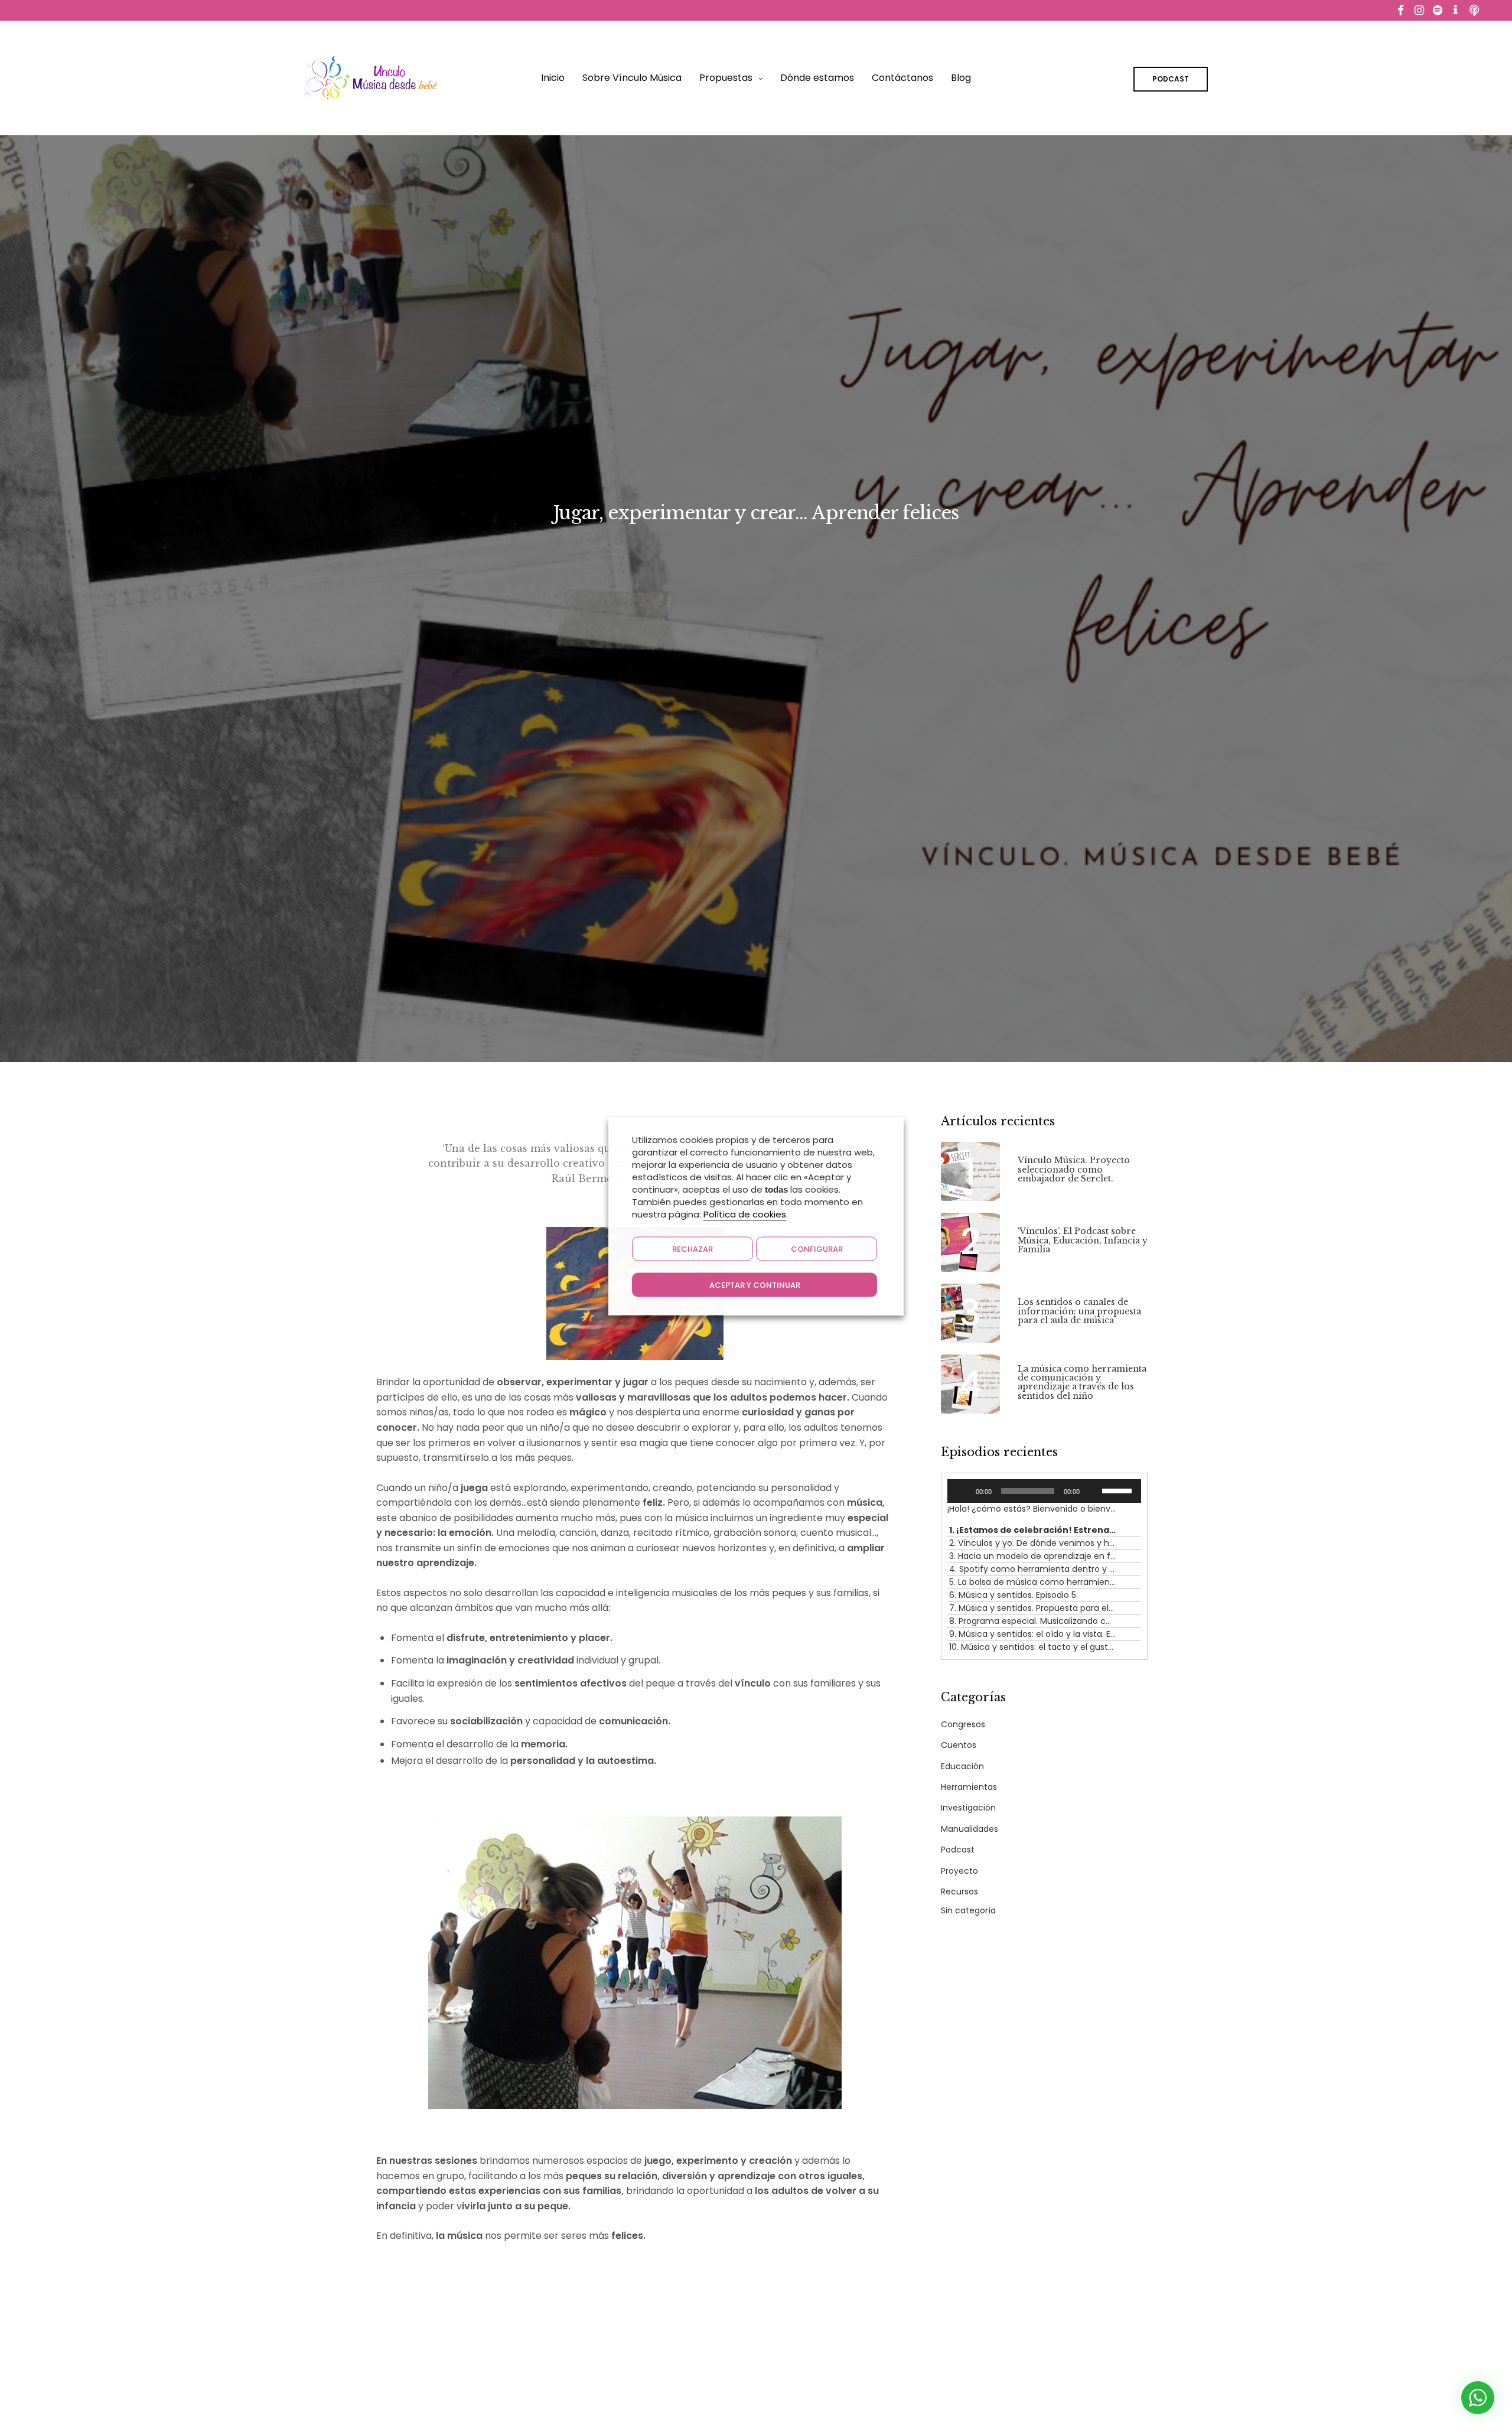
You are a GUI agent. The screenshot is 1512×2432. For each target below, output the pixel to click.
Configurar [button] (817, 1248)
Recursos (959, 1891)
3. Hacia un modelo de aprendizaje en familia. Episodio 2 (1032, 1556)
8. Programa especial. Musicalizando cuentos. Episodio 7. (1032, 1621)
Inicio (553, 78)
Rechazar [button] (693, 1248)
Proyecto (959, 1871)
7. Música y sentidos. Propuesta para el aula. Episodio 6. (1032, 1608)
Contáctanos (902, 78)
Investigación (968, 1808)
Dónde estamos (817, 78)
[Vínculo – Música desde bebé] (371, 78)
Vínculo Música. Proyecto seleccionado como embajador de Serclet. (1074, 1170)
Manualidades (970, 1829)
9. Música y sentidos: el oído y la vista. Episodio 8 (1032, 1634)
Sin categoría (968, 1910)
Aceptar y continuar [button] (755, 1285)
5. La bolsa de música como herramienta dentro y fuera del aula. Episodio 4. (1032, 1582)
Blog (961, 78)
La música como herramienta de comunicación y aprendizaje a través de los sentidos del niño (1082, 1383)
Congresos (963, 1724)
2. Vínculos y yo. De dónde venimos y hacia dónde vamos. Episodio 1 (1032, 1543)
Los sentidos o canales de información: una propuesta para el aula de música (1079, 1311)
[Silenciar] (1093, 1491)
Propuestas (726, 78)
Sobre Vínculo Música (632, 78)
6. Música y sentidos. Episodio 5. (1014, 1595)
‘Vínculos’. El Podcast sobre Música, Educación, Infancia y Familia (1083, 1241)
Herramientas (969, 1787)
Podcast (958, 1850)
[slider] (1119, 1490)
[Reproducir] (963, 1491)
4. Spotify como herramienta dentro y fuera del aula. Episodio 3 (1032, 1569)
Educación (962, 1766)
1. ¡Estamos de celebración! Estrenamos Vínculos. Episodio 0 (1032, 1530)
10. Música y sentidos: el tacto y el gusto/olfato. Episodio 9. (1032, 1647)
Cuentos (959, 1745)
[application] (1044, 1491)
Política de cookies (745, 1214)
